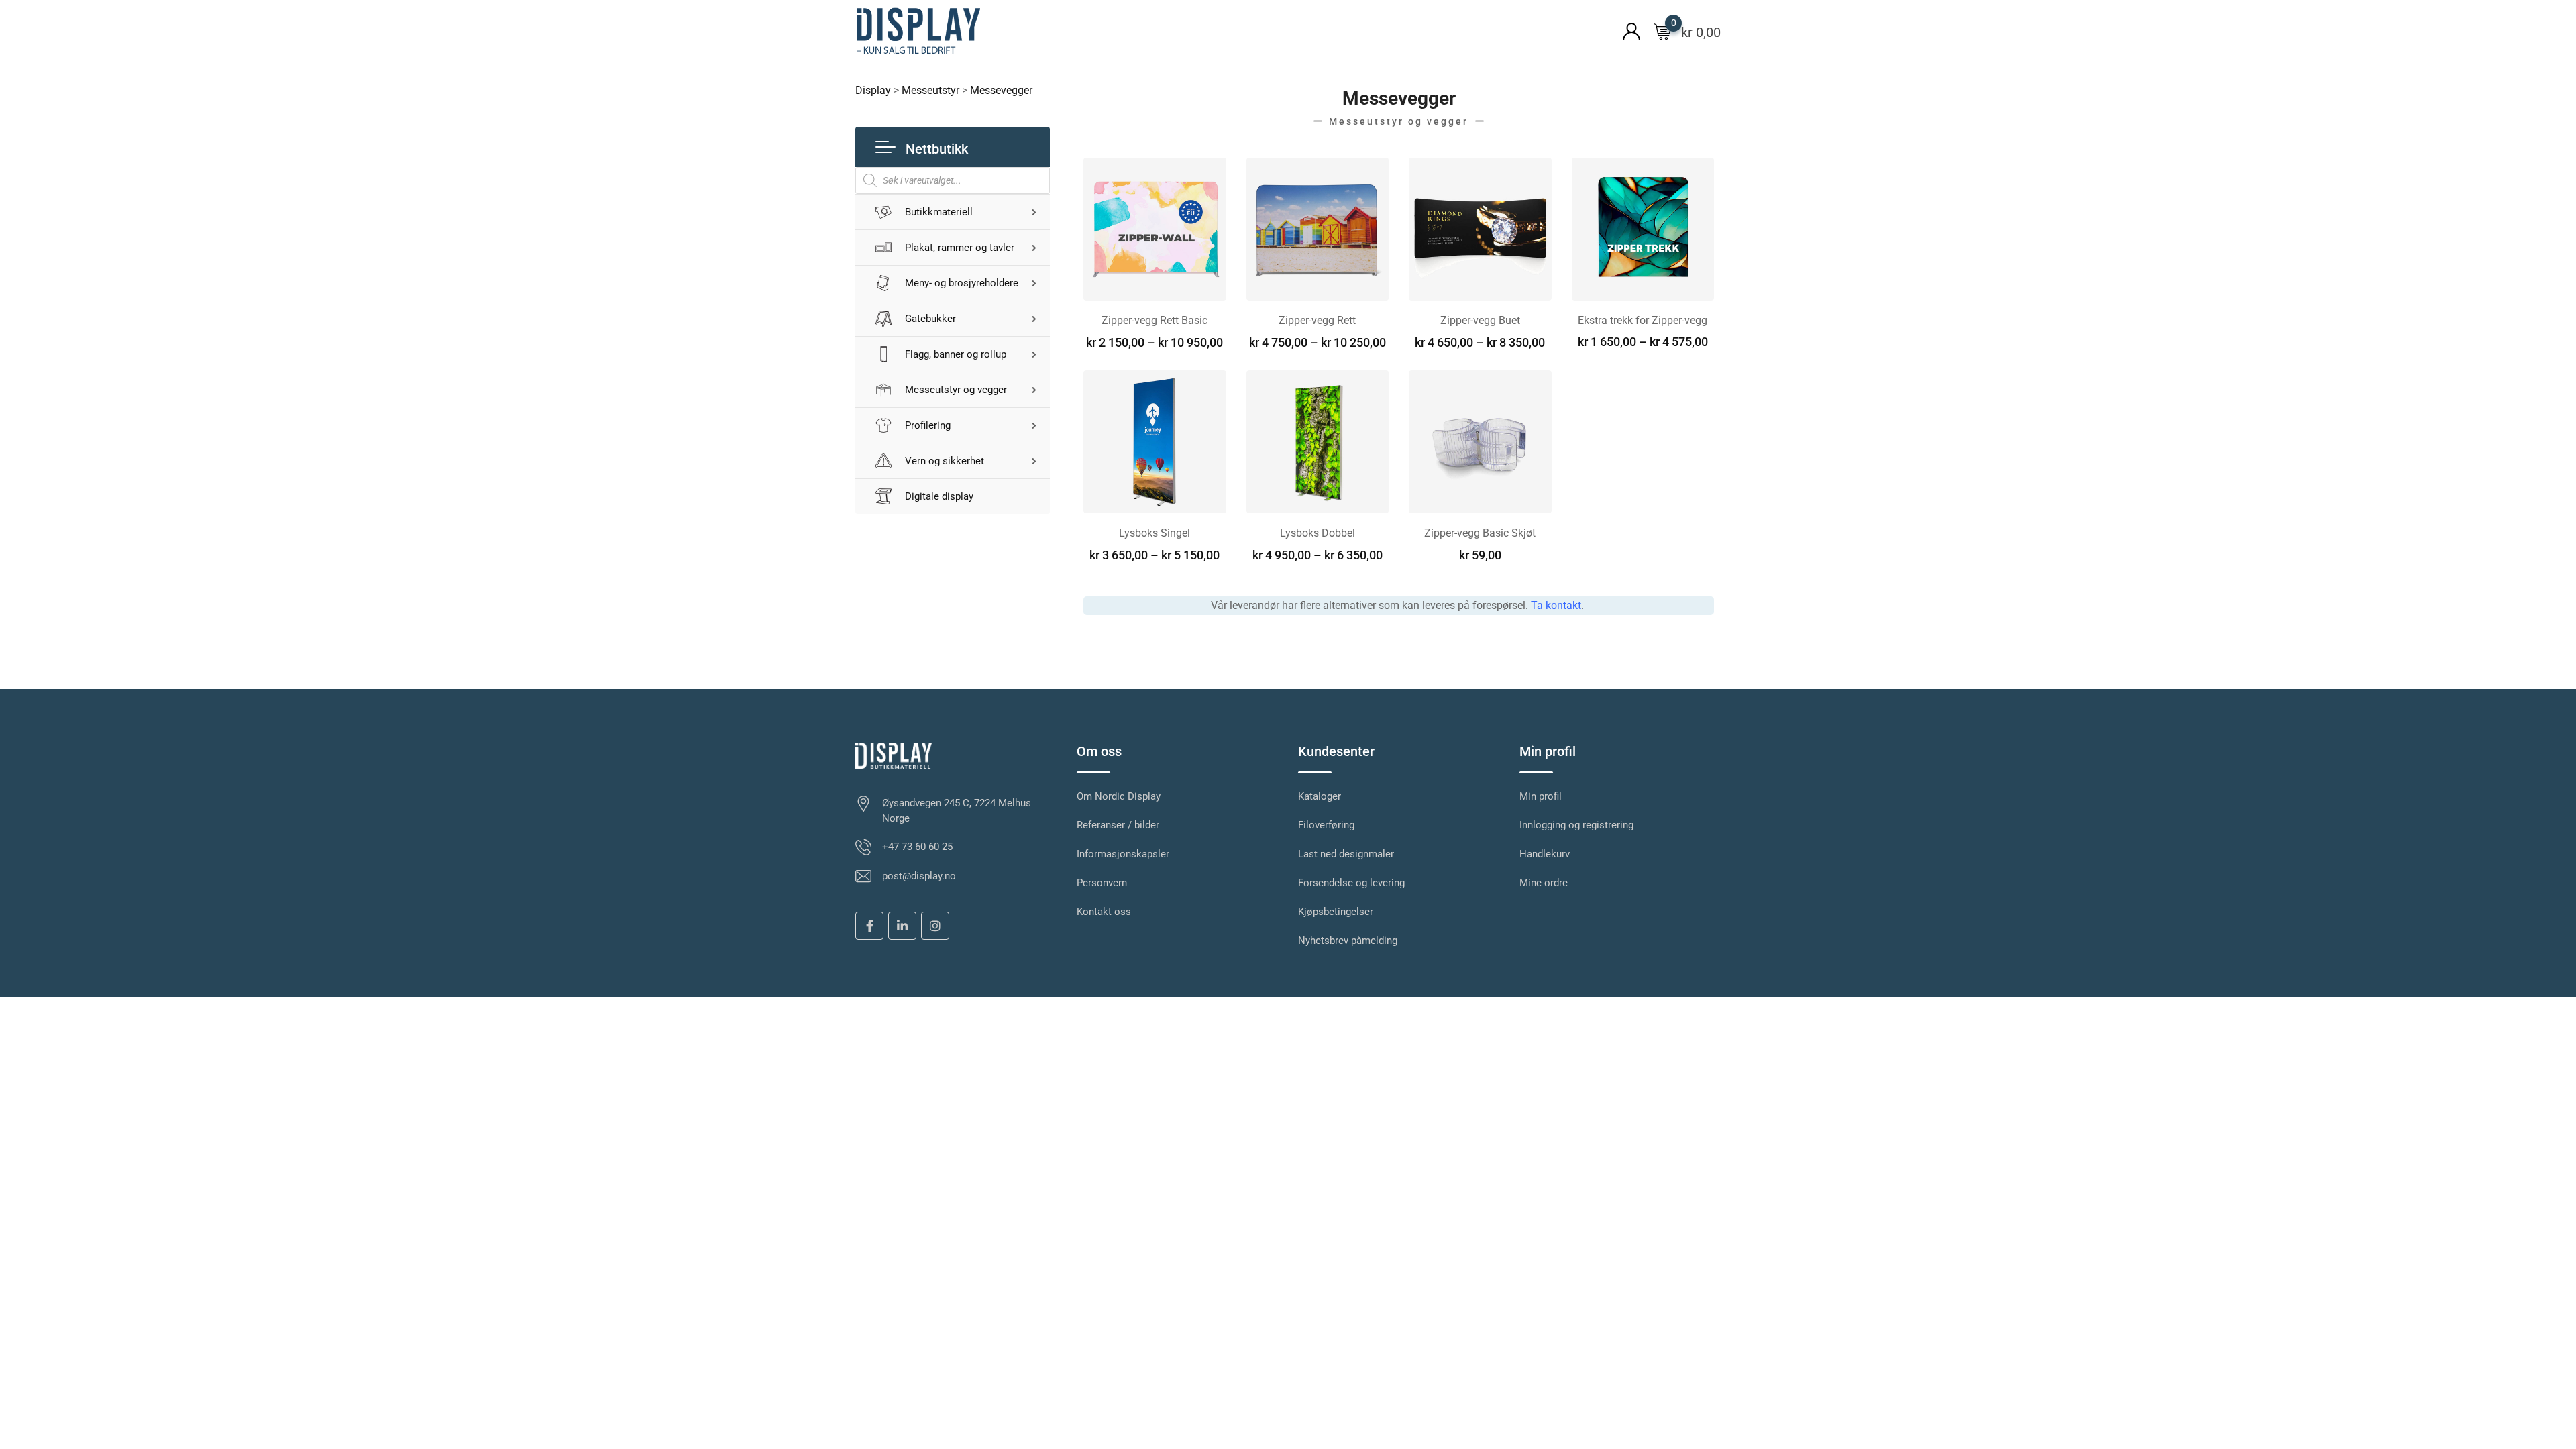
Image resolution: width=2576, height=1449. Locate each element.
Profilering (928, 425)
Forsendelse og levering (1351, 883)
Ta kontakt (1556, 605)
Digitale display (939, 496)
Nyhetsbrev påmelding (1348, 941)
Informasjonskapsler (1123, 854)
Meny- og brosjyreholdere (962, 283)
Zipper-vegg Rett (1317, 320)
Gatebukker (930, 319)
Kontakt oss (1104, 912)
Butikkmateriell (939, 212)
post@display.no (919, 876)
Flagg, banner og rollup (956, 354)
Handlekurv (1545, 854)
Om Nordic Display (1119, 796)
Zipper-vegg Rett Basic (1155, 320)
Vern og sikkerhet (945, 461)
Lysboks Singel (1155, 533)
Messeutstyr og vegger (956, 390)
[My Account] (1631, 31)
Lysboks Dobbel (1318, 533)
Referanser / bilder (1118, 825)
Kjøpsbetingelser (1336, 912)
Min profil (1541, 796)
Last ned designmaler (1346, 854)
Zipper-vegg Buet (1480, 320)
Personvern (1102, 883)
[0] (1662, 31)
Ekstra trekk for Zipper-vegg (1643, 320)
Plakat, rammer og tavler (960, 248)
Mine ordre (1544, 883)
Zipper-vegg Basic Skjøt (1480, 533)
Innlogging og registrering (1576, 825)
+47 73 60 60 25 (917, 847)
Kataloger (1320, 796)
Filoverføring (1326, 825)
